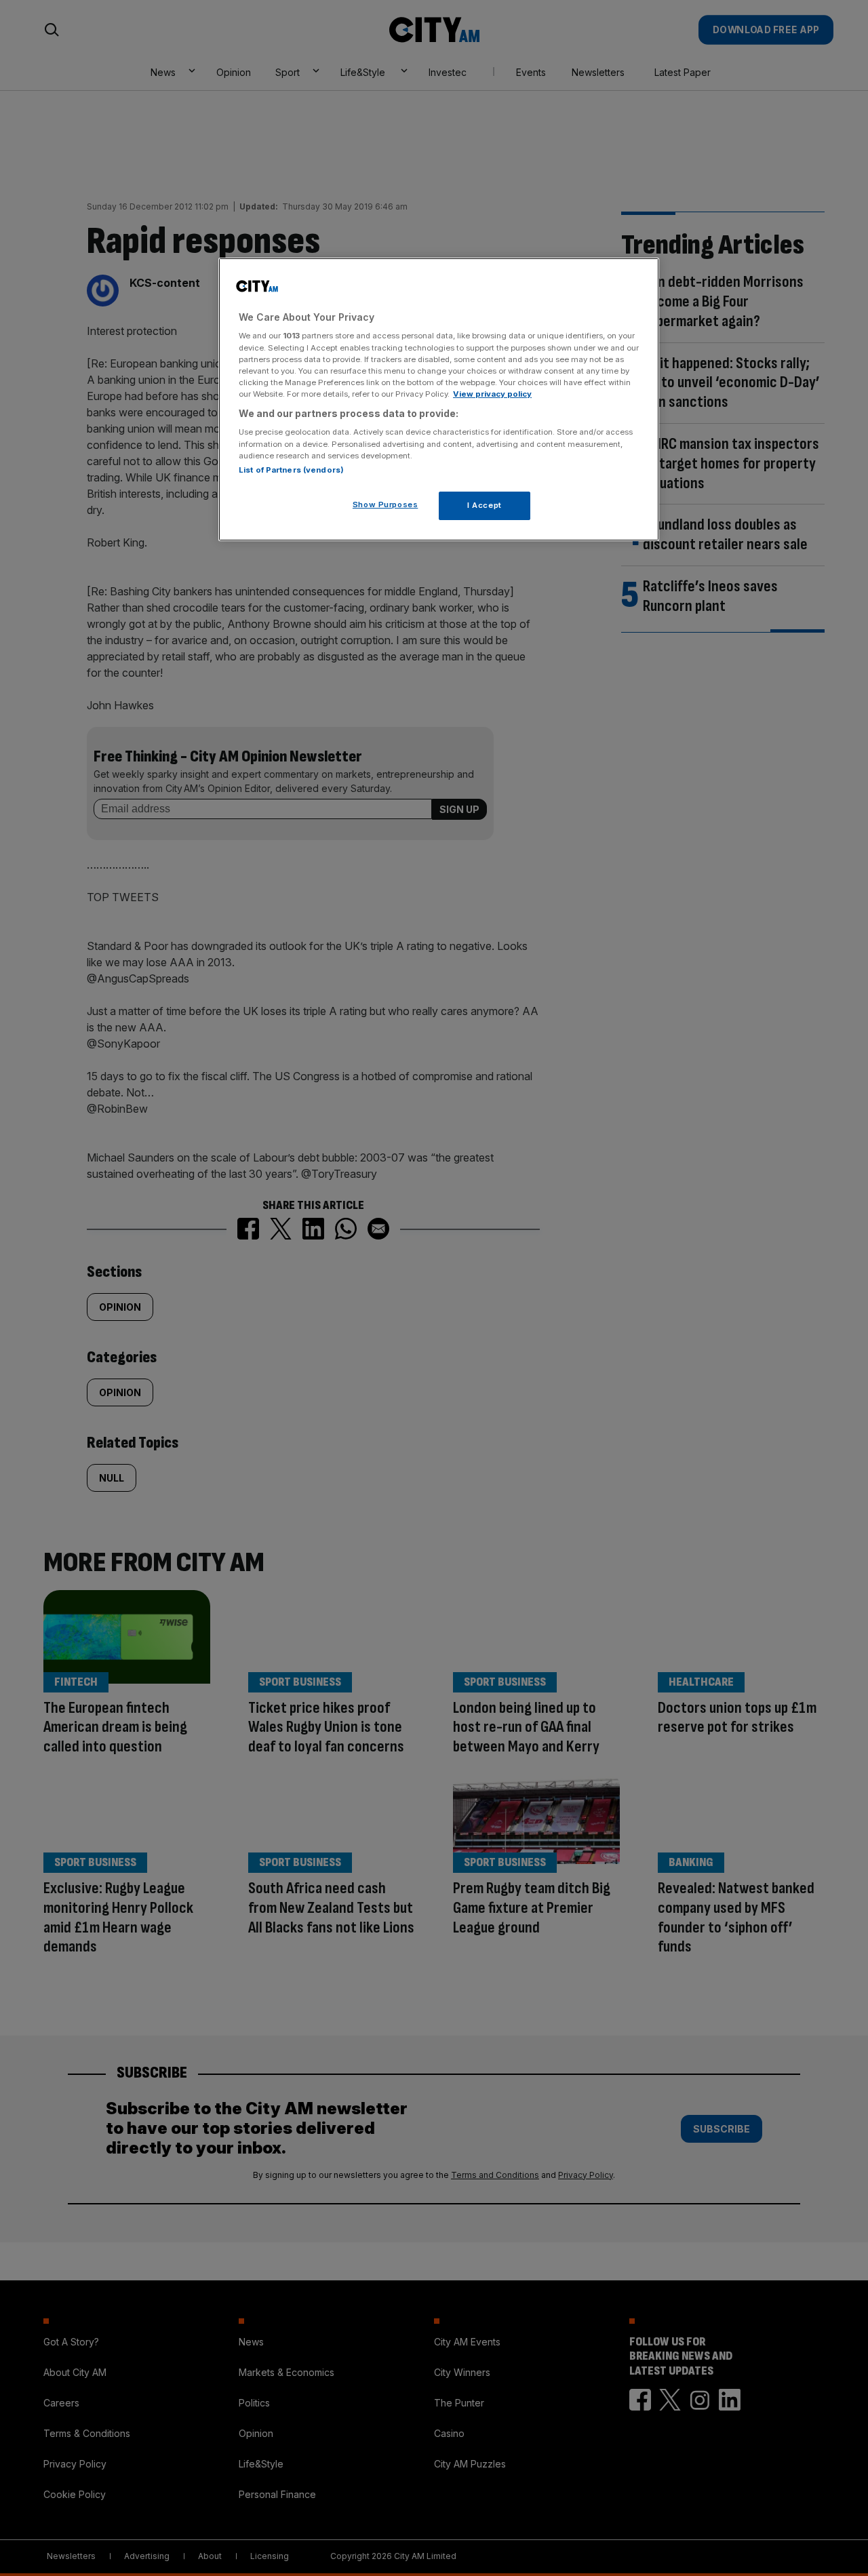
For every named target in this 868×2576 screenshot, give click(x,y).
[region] (439, 399)
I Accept (485, 505)
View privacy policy (492, 394)
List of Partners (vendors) (291, 470)
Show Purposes (385, 504)
